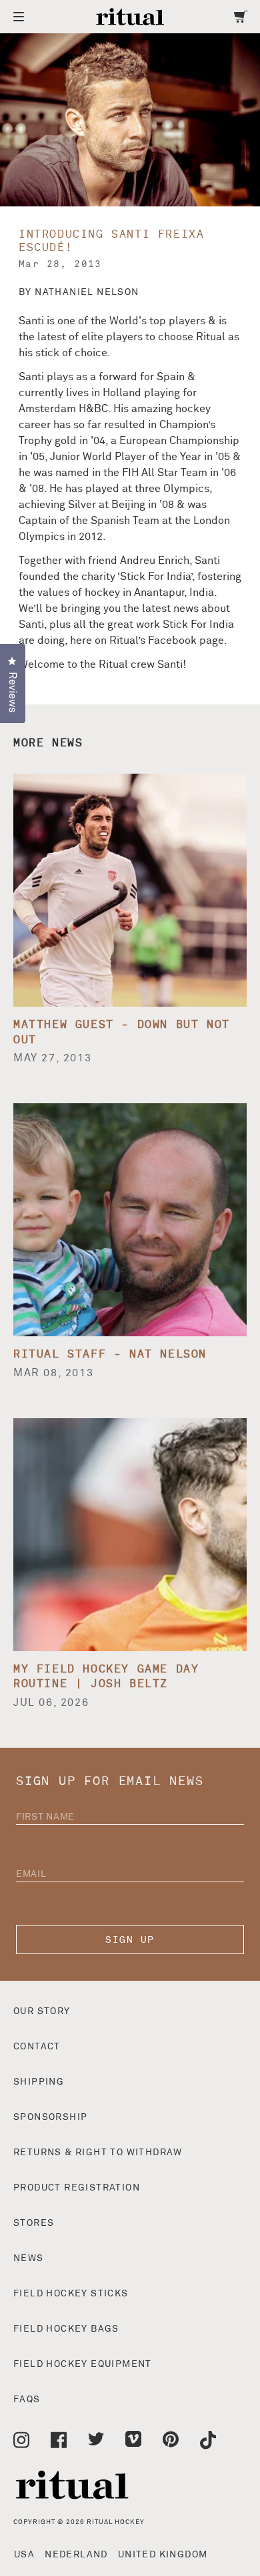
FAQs (27, 2400)
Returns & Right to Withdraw (98, 2153)
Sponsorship (50, 2117)
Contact (37, 2047)
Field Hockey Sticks (71, 2294)
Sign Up (130, 1940)
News (29, 2258)
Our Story (42, 2011)
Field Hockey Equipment (83, 2364)
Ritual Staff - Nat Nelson (110, 1354)
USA (24, 2555)
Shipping (39, 2082)
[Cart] (241, 17)
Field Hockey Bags (66, 2329)
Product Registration (77, 2188)
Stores (34, 2223)
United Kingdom (163, 2555)
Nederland (76, 2555)
